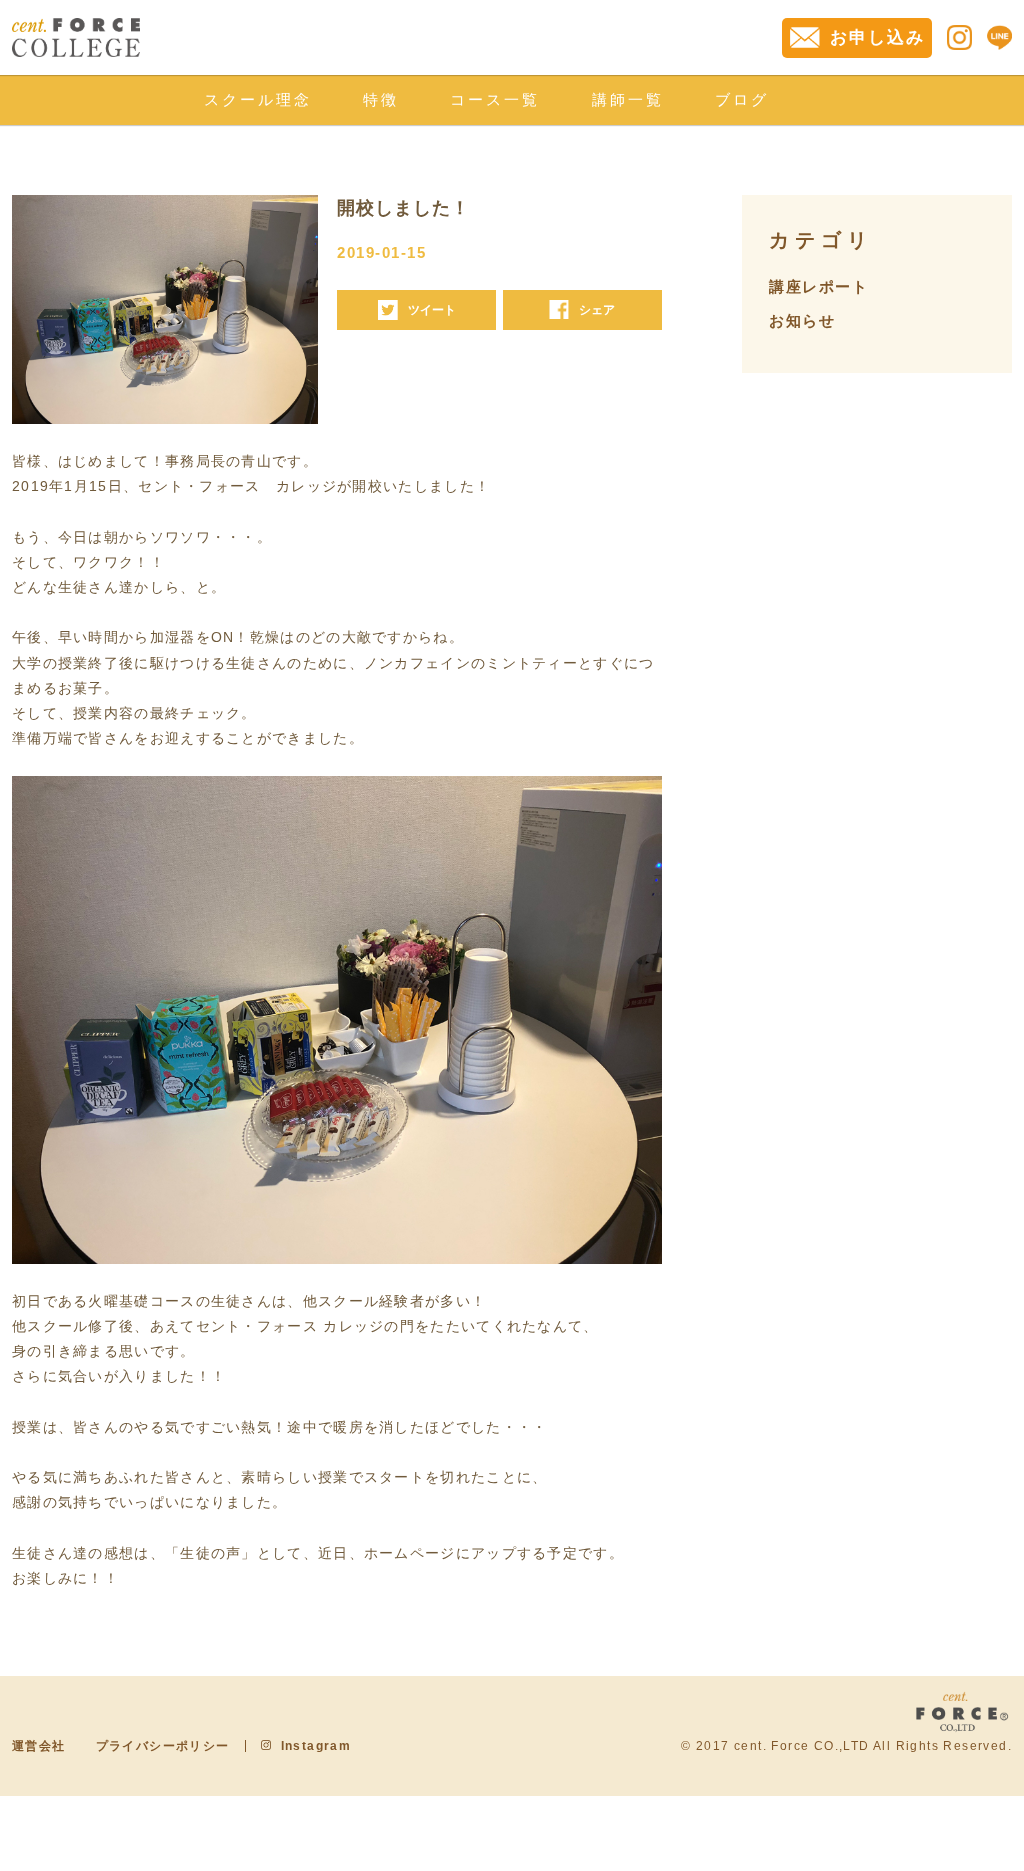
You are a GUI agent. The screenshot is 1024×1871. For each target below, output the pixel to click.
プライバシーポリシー (163, 1746)
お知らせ (802, 320)
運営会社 (39, 1746)
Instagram (316, 1746)
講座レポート (818, 286)
